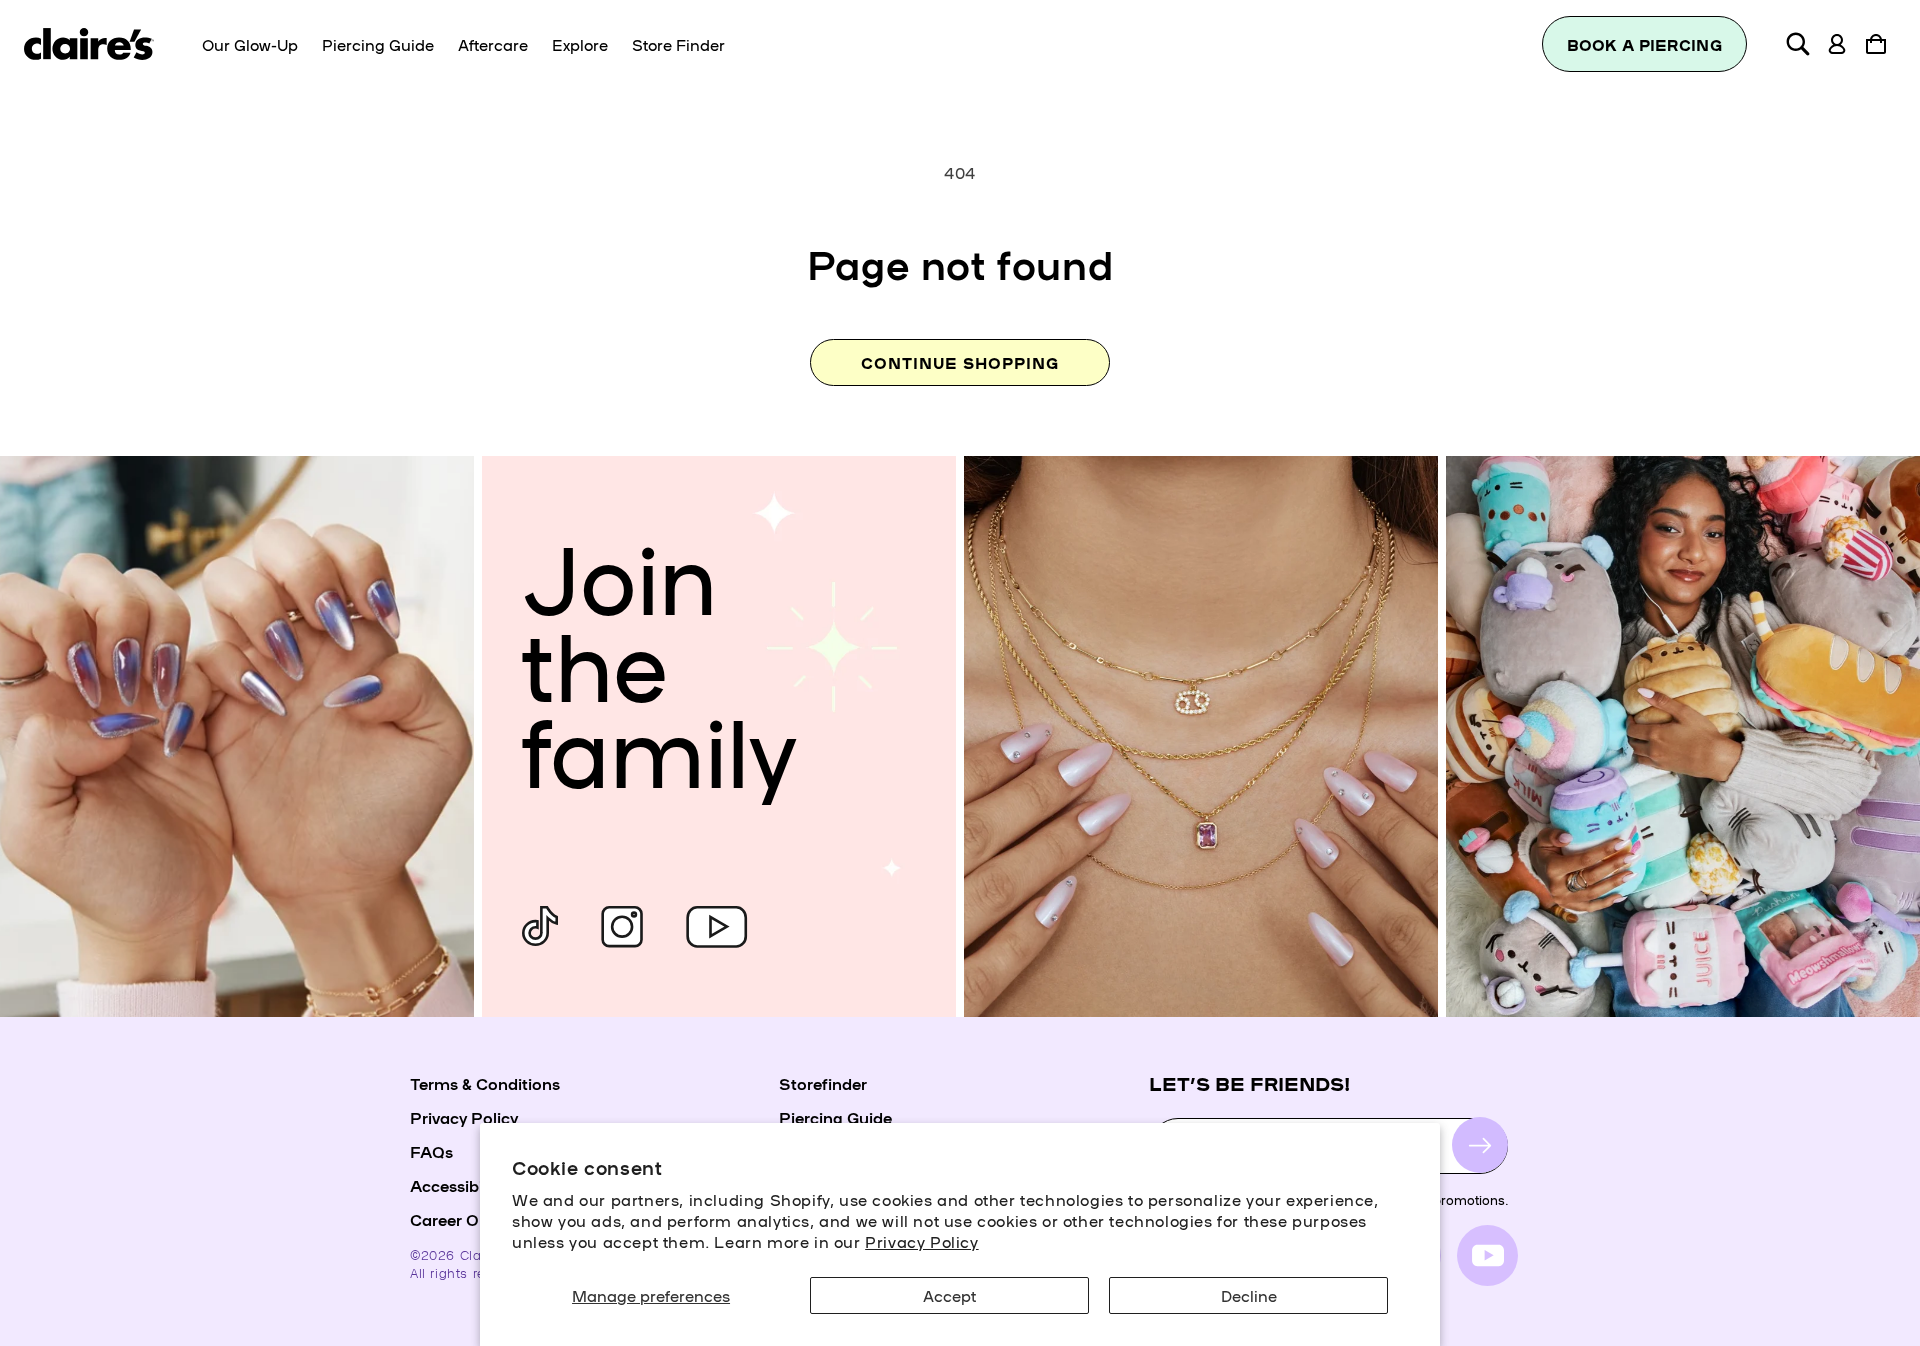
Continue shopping (960, 362)
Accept (949, 1295)
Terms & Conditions (485, 1083)
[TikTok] (540, 926)
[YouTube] (716, 926)
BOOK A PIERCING (1645, 44)
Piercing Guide (835, 1117)
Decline (1249, 1295)
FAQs (431, 1151)
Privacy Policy (921, 1241)
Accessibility (457, 1185)
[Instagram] (621, 926)
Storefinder (823, 1083)
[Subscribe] (1480, 1146)
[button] (1798, 44)
